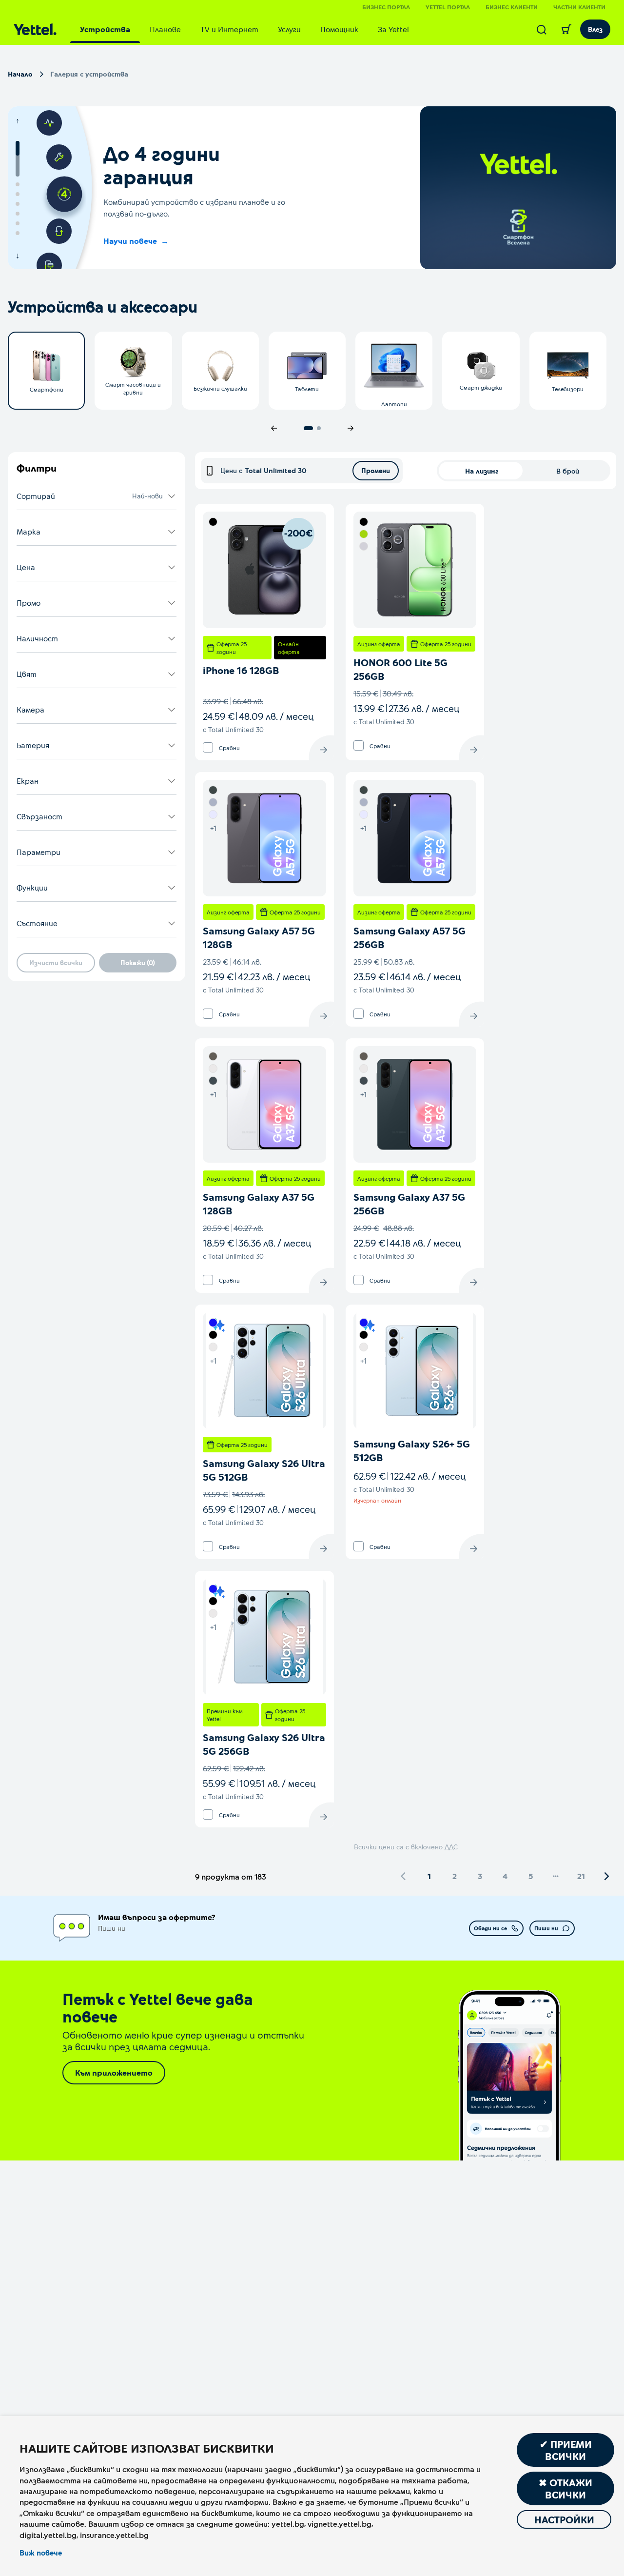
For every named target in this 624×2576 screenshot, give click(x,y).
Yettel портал (448, 7)
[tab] (105, 29)
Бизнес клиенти (512, 7)
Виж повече (41, 2553)
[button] (97, 496)
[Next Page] (606, 1876)
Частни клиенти (579, 7)
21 (581, 1876)
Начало (20, 74)
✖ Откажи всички (565, 2488)
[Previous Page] (404, 1876)
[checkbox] (208, 747)
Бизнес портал (386, 7)
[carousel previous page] (274, 428)
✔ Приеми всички (566, 2450)
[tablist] (244, 29)
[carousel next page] (351, 428)
